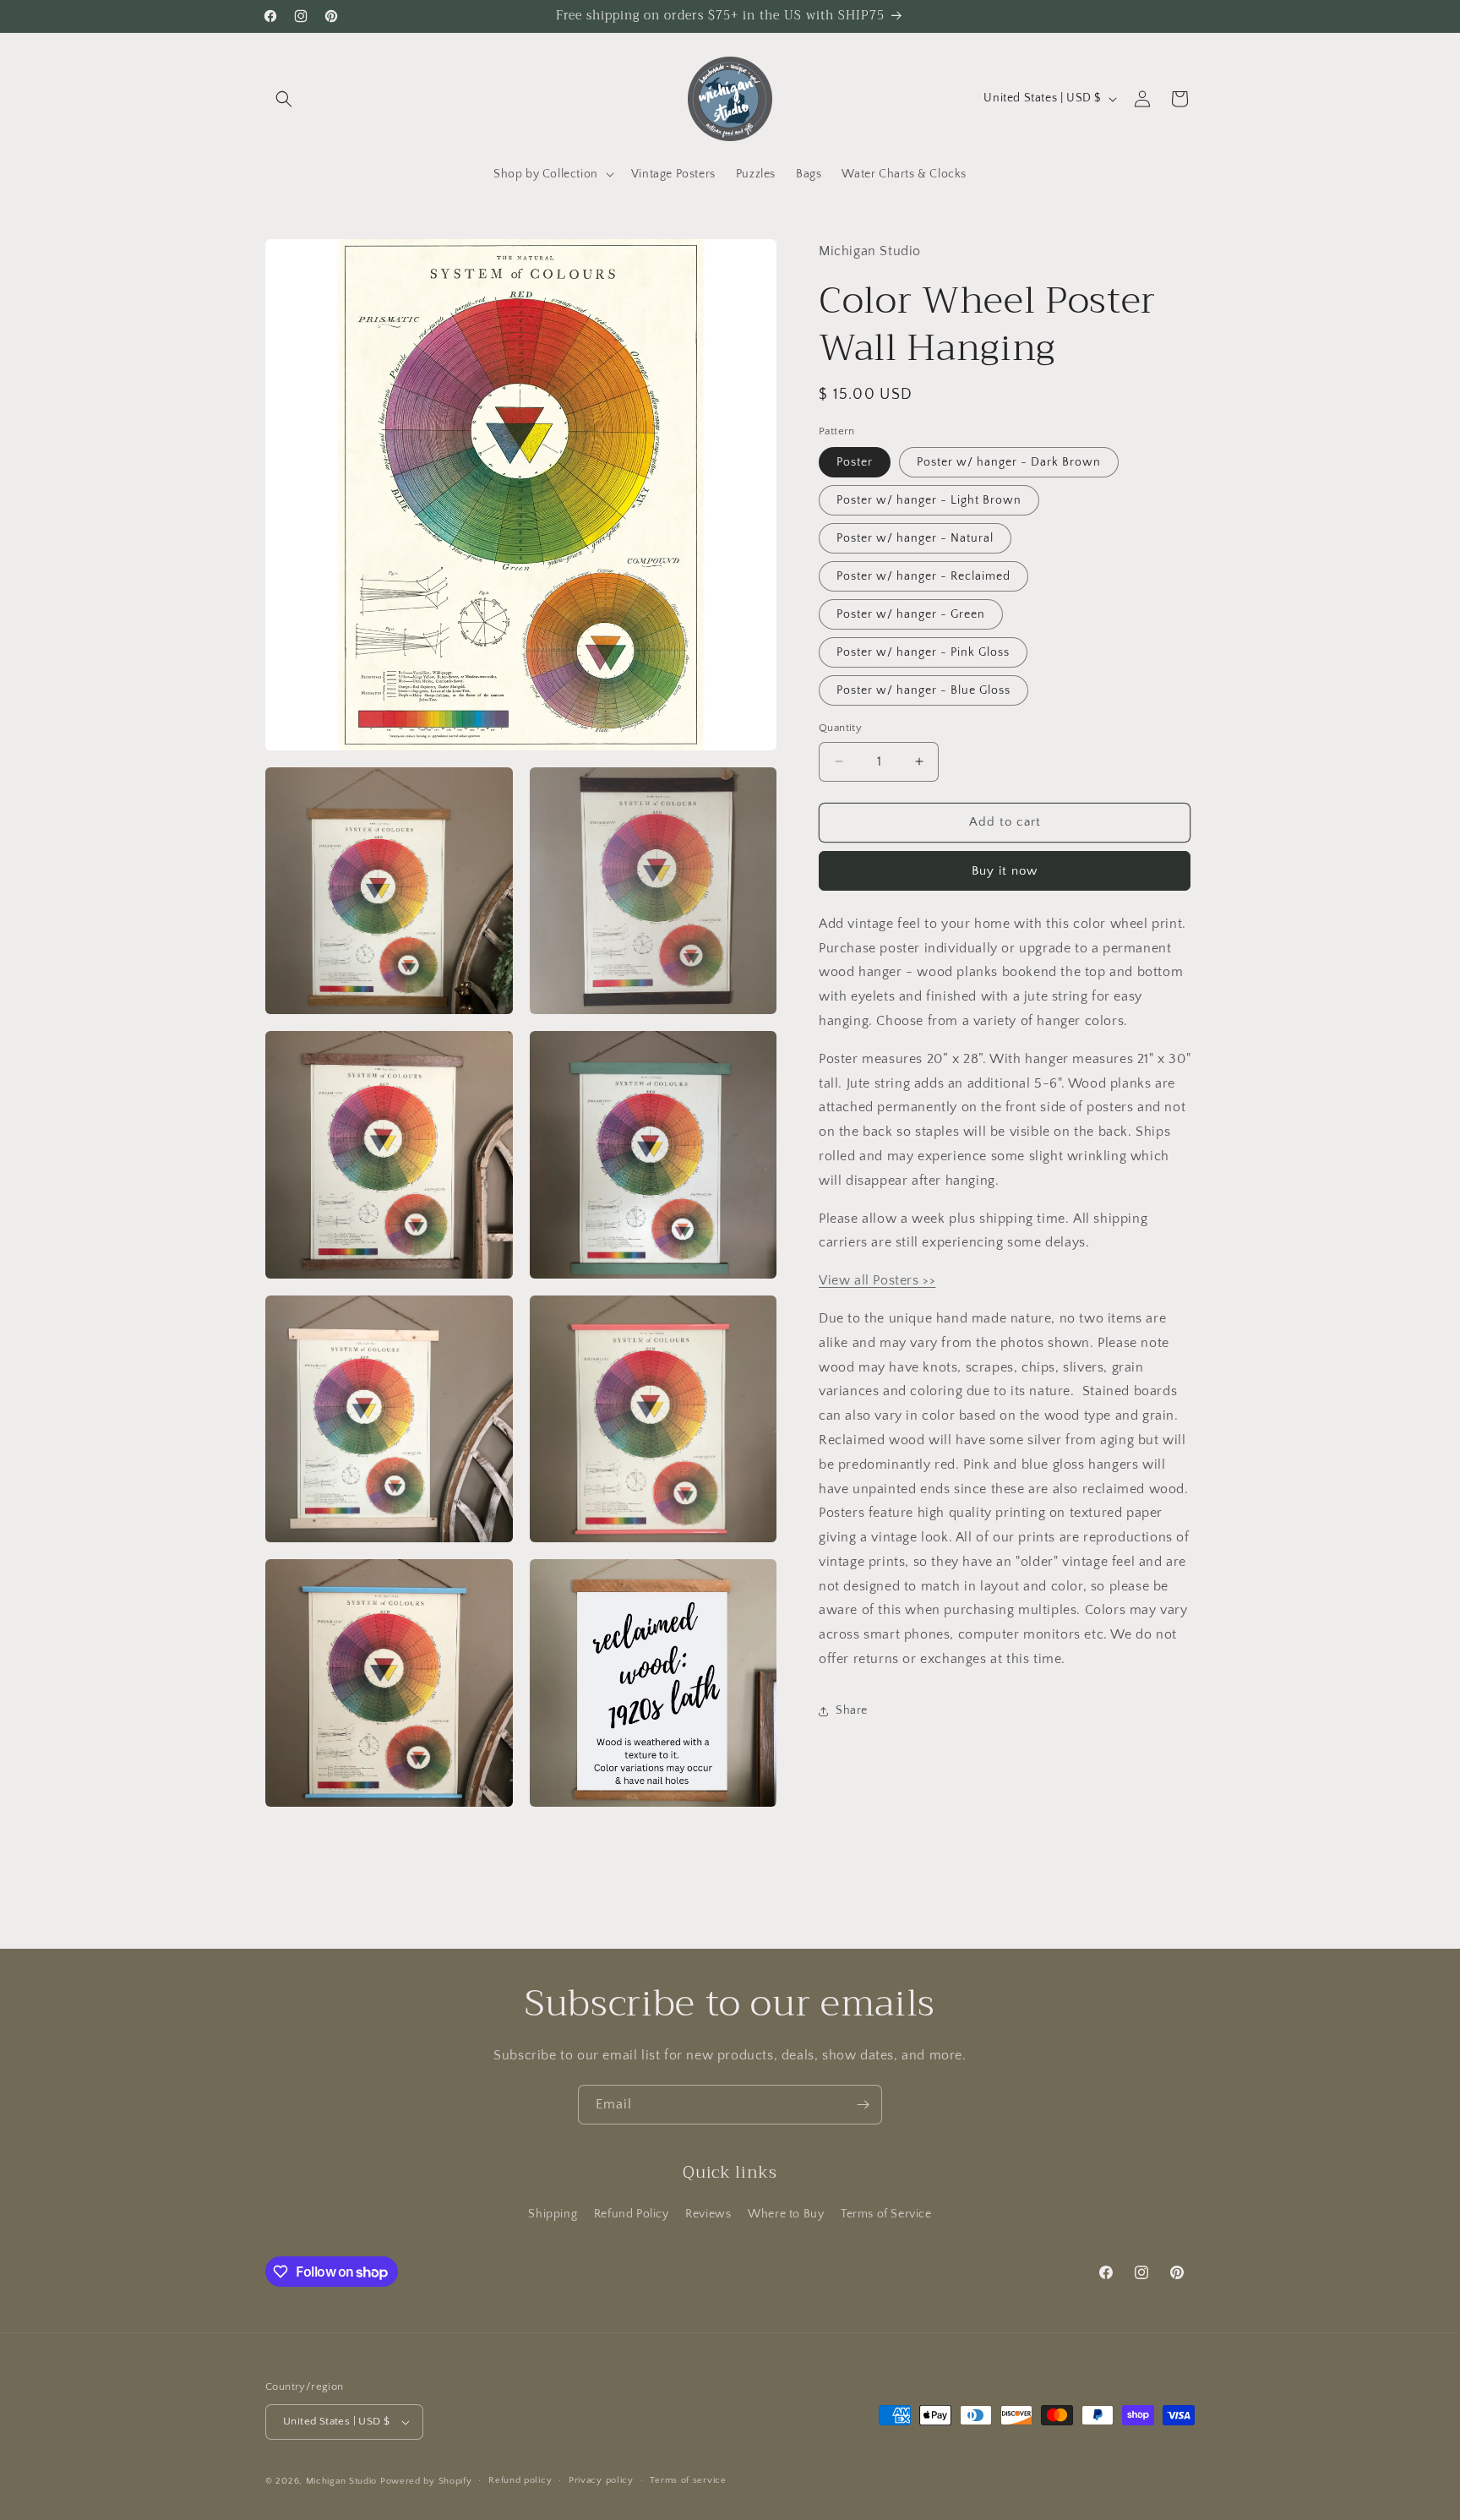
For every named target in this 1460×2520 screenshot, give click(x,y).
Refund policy (520, 2480)
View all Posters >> (877, 1280)
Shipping (553, 2214)
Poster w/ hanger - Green (911, 614)
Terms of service (688, 2480)
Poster (855, 462)
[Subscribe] (863, 2105)
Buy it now (1005, 871)
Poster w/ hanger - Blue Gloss (923, 690)
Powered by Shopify (426, 2481)
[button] (284, 99)
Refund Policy (632, 2214)
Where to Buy (786, 2214)
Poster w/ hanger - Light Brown (929, 500)
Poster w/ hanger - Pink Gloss (923, 652)
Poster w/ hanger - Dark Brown (1009, 462)
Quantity (840, 728)
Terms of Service (886, 2214)
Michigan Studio (342, 2481)
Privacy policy (601, 2480)
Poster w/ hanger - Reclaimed (923, 576)
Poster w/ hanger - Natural (915, 538)
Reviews (708, 2214)
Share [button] (852, 1710)
